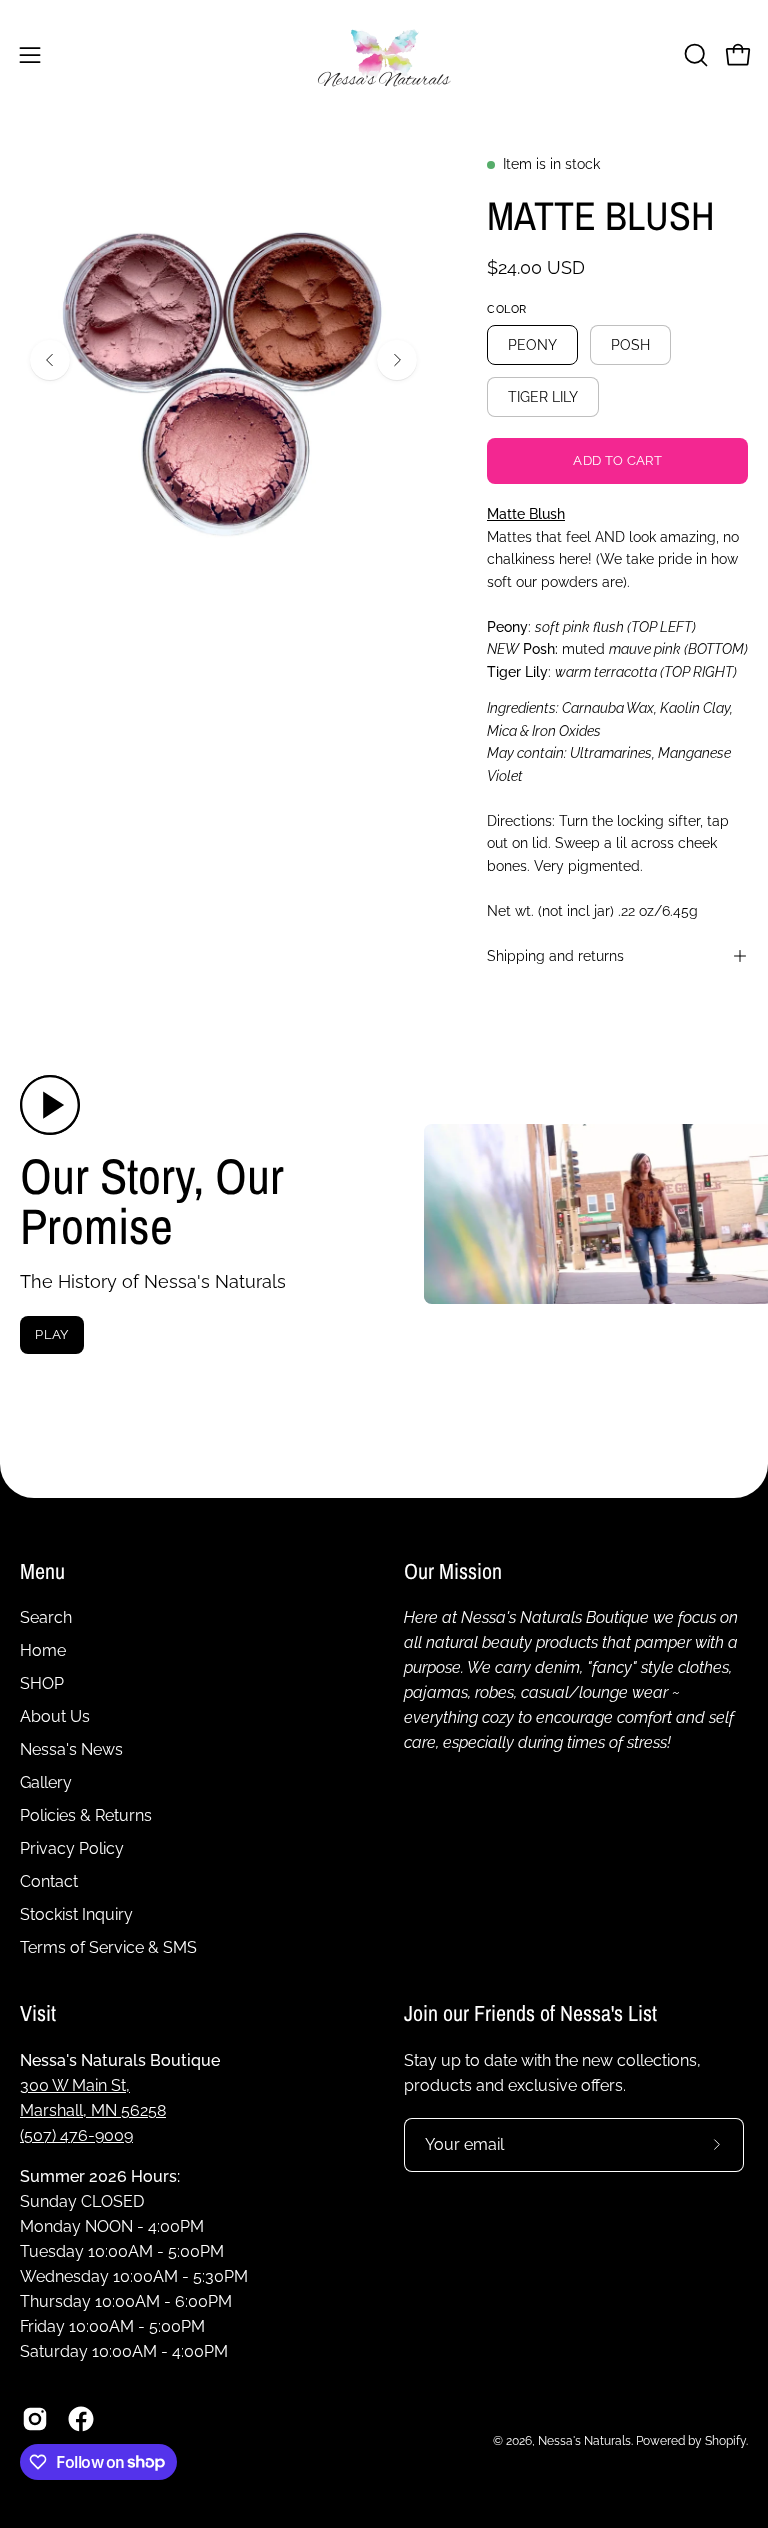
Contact (49, 1881)
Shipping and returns (555, 955)
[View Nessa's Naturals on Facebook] (81, 2419)
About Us (55, 1716)
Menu (42, 1572)
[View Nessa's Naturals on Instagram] (35, 2419)
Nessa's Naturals (584, 2441)
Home (43, 1650)
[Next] (397, 360)
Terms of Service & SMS (108, 1947)
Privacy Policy (72, 1848)
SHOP (42, 1683)
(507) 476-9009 (76, 2135)
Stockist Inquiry (76, 1914)
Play (51, 1334)
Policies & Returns (86, 1815)
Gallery (46, 1782)
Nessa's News (71, 1749)
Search (46, 1617)
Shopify (725, 2441)
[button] (694, 55)
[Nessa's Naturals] (384, 54)
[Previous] (50, 360)
